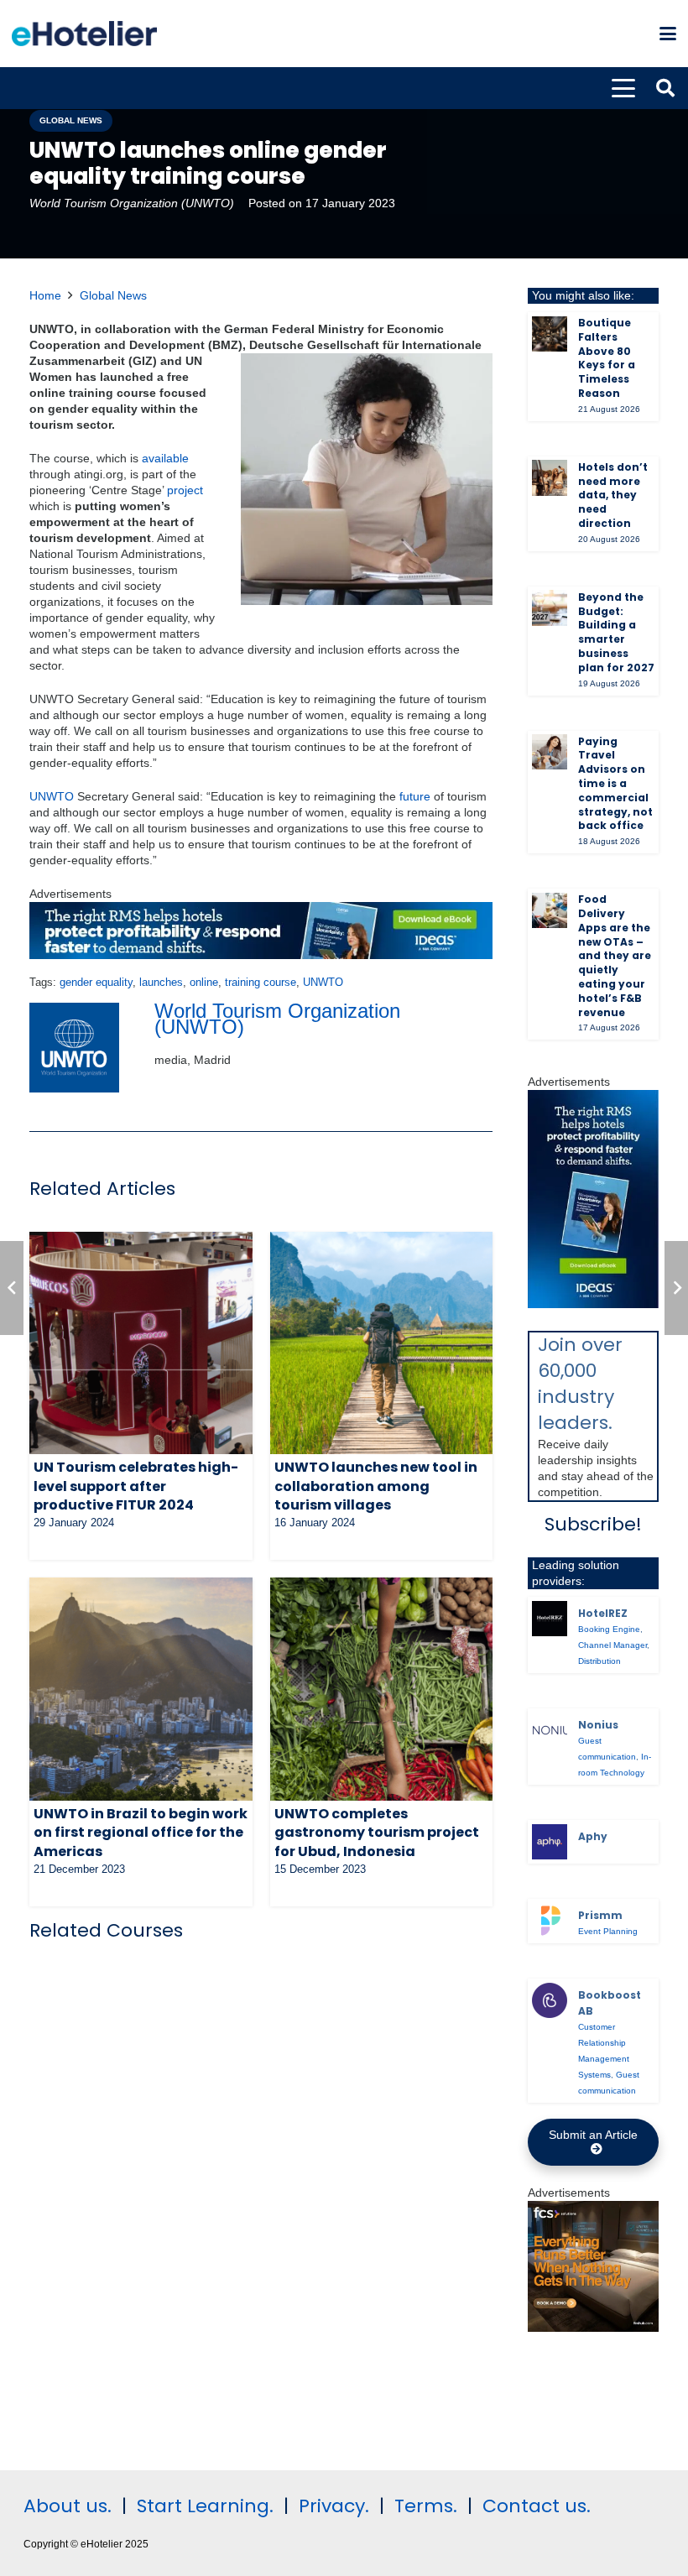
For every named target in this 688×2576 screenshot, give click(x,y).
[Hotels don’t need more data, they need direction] (550, 477)
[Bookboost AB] (550, 2000)
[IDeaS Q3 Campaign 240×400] (593, 1304)
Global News (113, 295)
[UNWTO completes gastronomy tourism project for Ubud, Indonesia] (382, 1689)
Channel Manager (612, 1645)
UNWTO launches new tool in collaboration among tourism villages (376, 1486)
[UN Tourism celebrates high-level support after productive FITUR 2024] (141, 1343)
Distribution (599, 1661)
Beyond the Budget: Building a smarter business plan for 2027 (616, 632)
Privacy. (334, 2506)
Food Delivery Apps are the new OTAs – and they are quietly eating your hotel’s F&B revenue (615, 955)
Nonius (598, 1725)
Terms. (426, 2506)
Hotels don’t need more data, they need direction (613, 495)
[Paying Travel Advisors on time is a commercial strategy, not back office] (550, 752)
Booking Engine (609, 1629)
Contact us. (537, 2506)
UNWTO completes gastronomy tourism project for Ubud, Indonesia (377, 1833)
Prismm (600, 1915)
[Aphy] (550, 1842)
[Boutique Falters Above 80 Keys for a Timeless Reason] (550, 334)
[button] (668, 34)
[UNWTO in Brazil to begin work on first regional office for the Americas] (141, 1689)
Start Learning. (203, 2506)
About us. (68, 2506)
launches (161, 983)
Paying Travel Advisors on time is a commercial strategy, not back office (615, 784)
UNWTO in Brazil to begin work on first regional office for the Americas (141, 1833)
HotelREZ (603, 1613)
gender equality (96, 983)
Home (45, 295)
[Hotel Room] (593, 2328)
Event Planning (608, 1931)
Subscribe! (593, 1524)
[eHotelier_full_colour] (84, 34)
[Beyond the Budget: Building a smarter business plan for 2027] (550, 607)
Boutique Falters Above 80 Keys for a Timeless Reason (607, 358)
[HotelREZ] (550, 1619)
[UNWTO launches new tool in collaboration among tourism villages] (382, 1343)
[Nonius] (550, 1730)
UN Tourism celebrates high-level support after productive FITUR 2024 (136, 1486)
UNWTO (52, 796)
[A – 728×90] (261, 955)
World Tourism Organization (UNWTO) (132, 203)
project (185, 490)
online (204, 983)
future (415, 796)
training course (261, 983)
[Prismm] (550, 1921)
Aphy (593, 1836)
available (165, 458)
